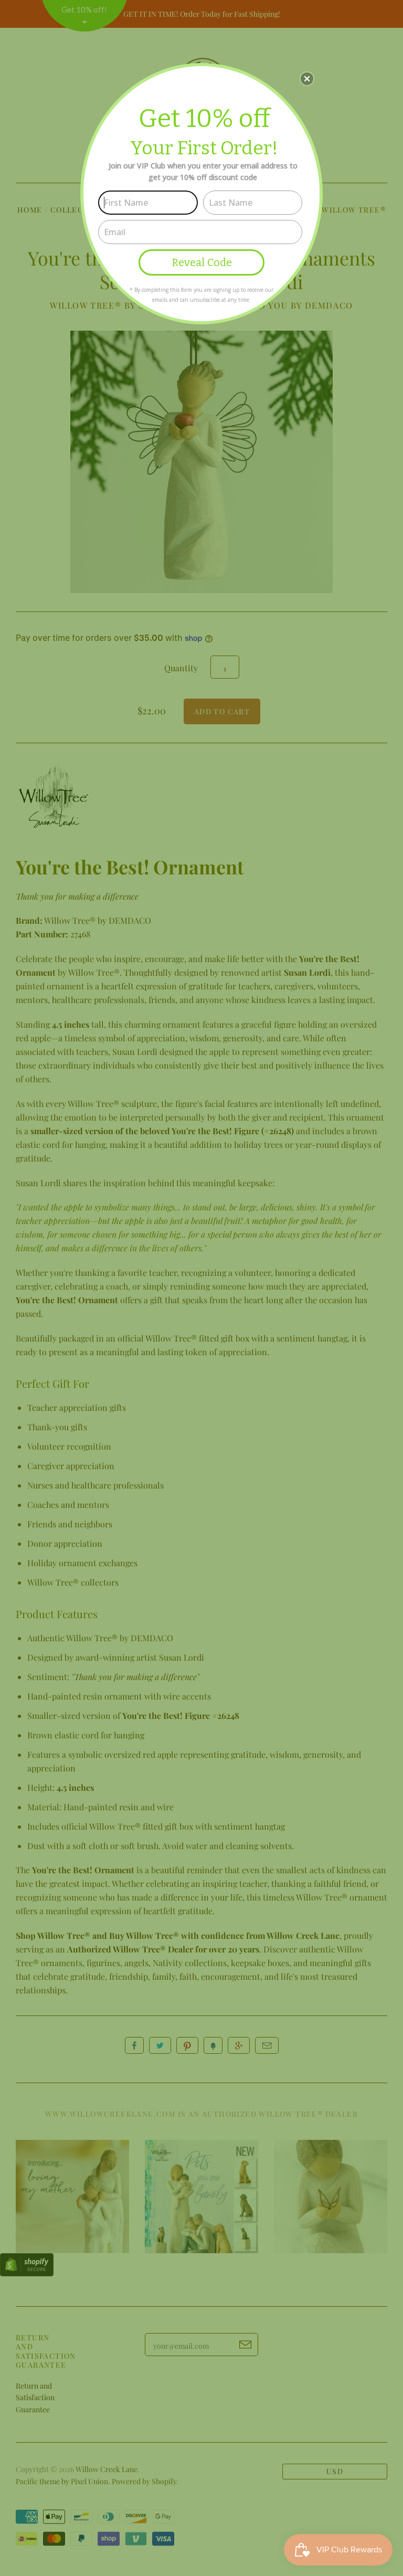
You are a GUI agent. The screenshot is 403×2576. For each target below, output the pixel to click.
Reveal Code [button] (202, 262)
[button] (307, 79)
